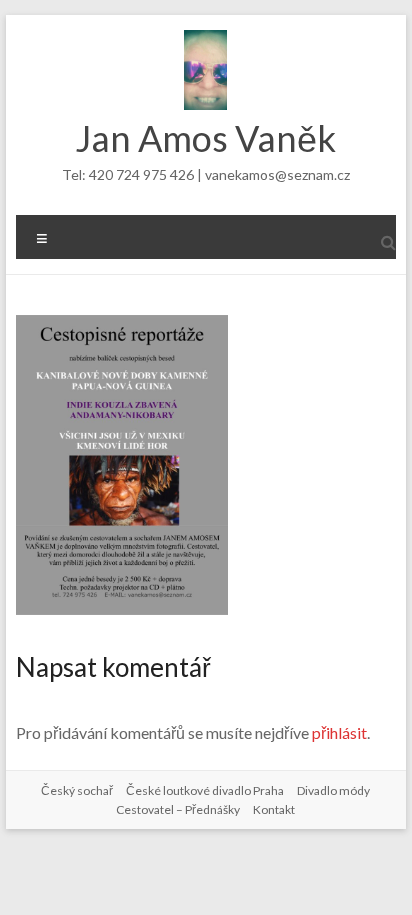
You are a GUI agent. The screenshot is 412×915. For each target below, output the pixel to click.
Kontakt (274, 809)
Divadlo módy (333, 790)
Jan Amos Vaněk (205, 138)
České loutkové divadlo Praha (205, 790)
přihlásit (339, 732)
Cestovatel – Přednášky (178, 809)
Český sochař (77, 790)
